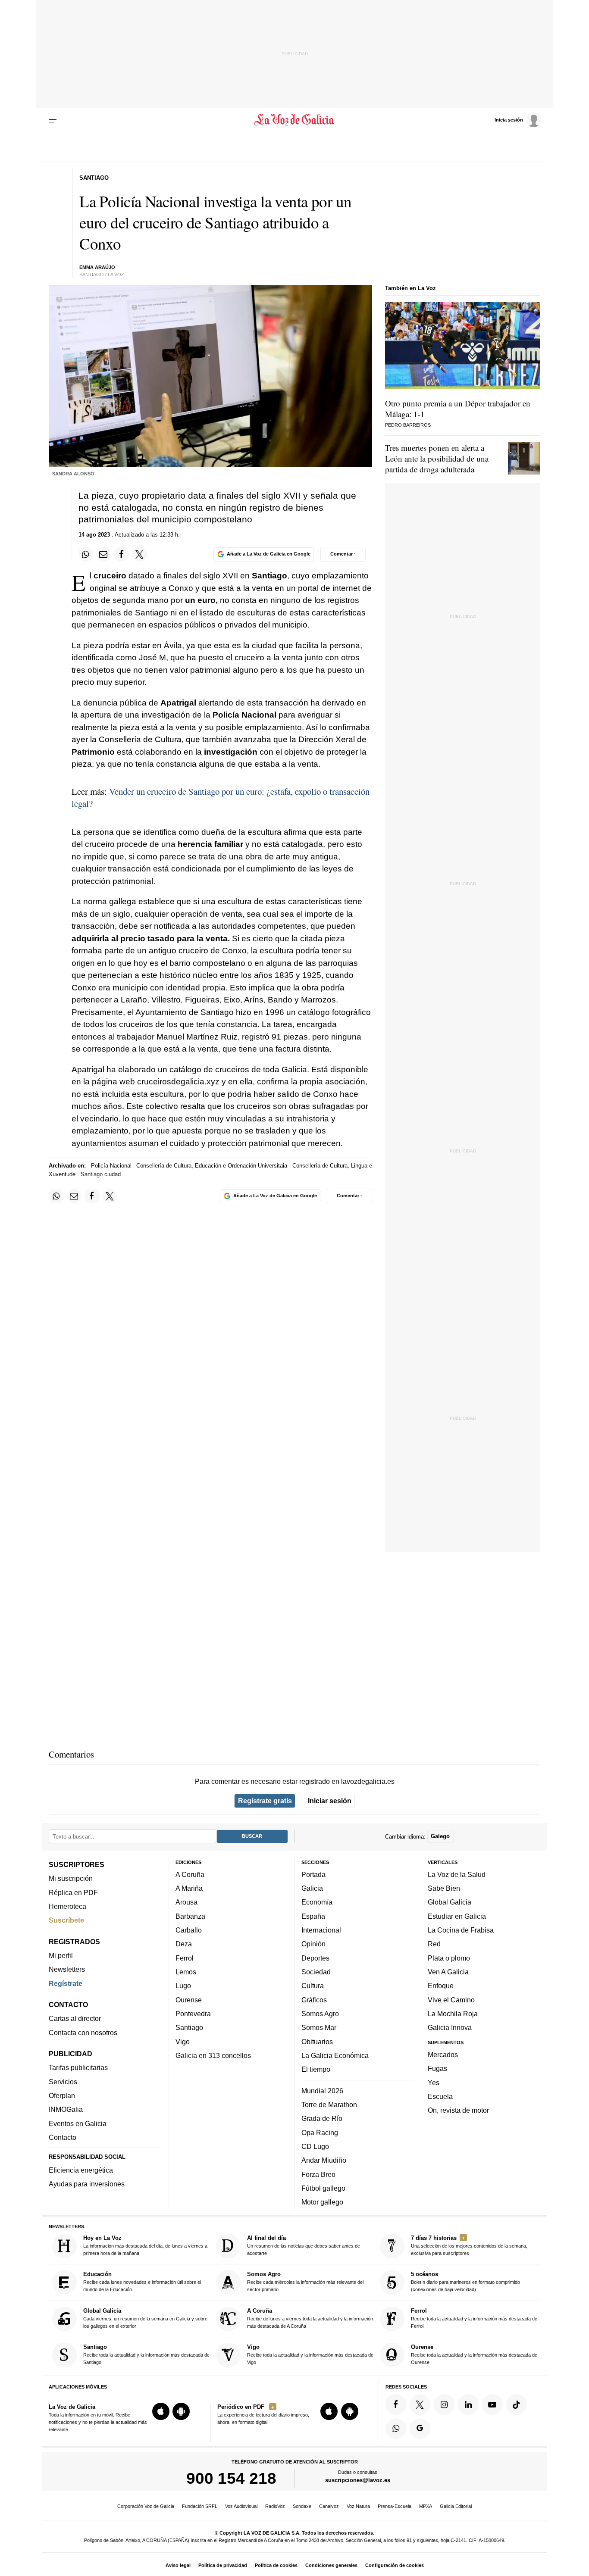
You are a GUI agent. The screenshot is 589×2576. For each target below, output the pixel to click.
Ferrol (185, 1958)
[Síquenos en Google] (420, 2429)
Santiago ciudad (101, 1174)
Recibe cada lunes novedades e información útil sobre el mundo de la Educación (142, 2281)
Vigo (183, 2041)
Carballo (189, 1930)
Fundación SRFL (200, 2506)
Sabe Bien (444, 1888)
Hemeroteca (67, 1906)
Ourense (189, 1999)
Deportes (315, 1958)
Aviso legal (178, 2565)
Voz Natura (358, 2506)
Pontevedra (193, 2014)
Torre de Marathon (329, 2105)
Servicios (63, 2082)
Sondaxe (302, 2506)
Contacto (63, 2137)
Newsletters (67, 1969)
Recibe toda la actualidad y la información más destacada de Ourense (474, 2354)
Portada (313, 1874)
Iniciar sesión (330, 1801)
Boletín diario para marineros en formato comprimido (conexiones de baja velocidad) (465, 2281)
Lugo (183, 1986)
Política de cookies (276, 2565)
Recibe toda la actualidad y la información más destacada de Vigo (310, 2354)
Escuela (440, 2096)
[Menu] (54, 120)
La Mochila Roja (453, 2014)
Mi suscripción (71, 1878)
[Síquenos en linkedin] (468, 2404)
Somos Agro (320, 2014)
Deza (184, 1944)
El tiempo (316, 2069)
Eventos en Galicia (78, 2123)
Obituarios (317, 2041)
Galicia (312, 1888)
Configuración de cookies (395, 2565)
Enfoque (441, 1986)
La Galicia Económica (335, 2055)
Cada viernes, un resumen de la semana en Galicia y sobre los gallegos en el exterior (145, 2318)
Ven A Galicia (448, 1972)
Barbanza (190, 1916)
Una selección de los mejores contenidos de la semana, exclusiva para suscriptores (469, 2245)
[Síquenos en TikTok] (517, 2404)
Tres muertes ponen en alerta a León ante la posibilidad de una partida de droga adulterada (437, 458)
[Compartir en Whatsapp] (86, 554)
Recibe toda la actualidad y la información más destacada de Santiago (146, 2354)
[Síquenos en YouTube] (492, 2404)
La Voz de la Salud (457, 1874)
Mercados (443, 2055)
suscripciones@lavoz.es (358, 2480)
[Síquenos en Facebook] (396, 2404)
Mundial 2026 (322, 2090)
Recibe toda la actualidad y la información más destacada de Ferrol (474, 2318)
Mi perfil (61, 1955)
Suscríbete (66, 1920)
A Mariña (189, 1888)
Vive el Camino (451, 1999)
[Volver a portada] (295, 120)
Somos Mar (319, 2027)
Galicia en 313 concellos (213, 2055)
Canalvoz (329, 2506)
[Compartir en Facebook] (122, 554)
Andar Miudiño (324, 2160)
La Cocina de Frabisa (461, 1930)
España (313, 1916)
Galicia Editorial (456, 2506)
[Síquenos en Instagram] (444, 2404)
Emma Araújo (97, 267)
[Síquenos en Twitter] (420, 2404)
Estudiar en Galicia (457, 1916)
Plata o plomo (449, 1958)
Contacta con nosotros (83, 2033)
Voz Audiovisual (241, 2506)
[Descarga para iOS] (161, 2411)
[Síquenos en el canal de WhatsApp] (396, 2429)
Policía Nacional (111, 1166)
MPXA (426, 2506)
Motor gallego (322, 2202)
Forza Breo (318, 2174)
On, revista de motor (458, 2110)
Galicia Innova (450, 2027)
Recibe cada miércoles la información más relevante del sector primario (305, 2281)
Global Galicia (450, 1902)
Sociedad (316, 1972)
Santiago (189, 2027)
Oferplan (62, 2095)
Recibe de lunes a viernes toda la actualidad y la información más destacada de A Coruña (310, 2318)
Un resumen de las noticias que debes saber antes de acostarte (304, 2245)
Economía (317, 1902)
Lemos (186, 1972)
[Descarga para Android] (181, 2411)
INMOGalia (66, 2109)
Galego (440, 1836)
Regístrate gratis (265, 1801)
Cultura (313, 1986)
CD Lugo (315, 2146)
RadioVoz (275, 2506)
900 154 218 (231, 2478)
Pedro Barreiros (408, 425)
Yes (434, 2082)
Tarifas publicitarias (78, 2067)
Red (434, 1944)
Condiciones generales (331, 2565)
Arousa (186, 1902)
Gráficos (314, 1999)
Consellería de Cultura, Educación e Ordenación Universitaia (212, 1166)
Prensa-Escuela (395, 2506)
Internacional (321, 1930)
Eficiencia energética (81, 2170)
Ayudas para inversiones (87, 2184)
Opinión (313, 1944)
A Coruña (190, 1874)
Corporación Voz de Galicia (146, 2506)
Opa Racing (320, 2132)
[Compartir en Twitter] (140, 554)
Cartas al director (75, 2018)
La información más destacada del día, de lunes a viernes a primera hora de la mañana (145, 2245)
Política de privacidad (223, 2565)
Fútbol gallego (323, 2188)
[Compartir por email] (103, 554)
